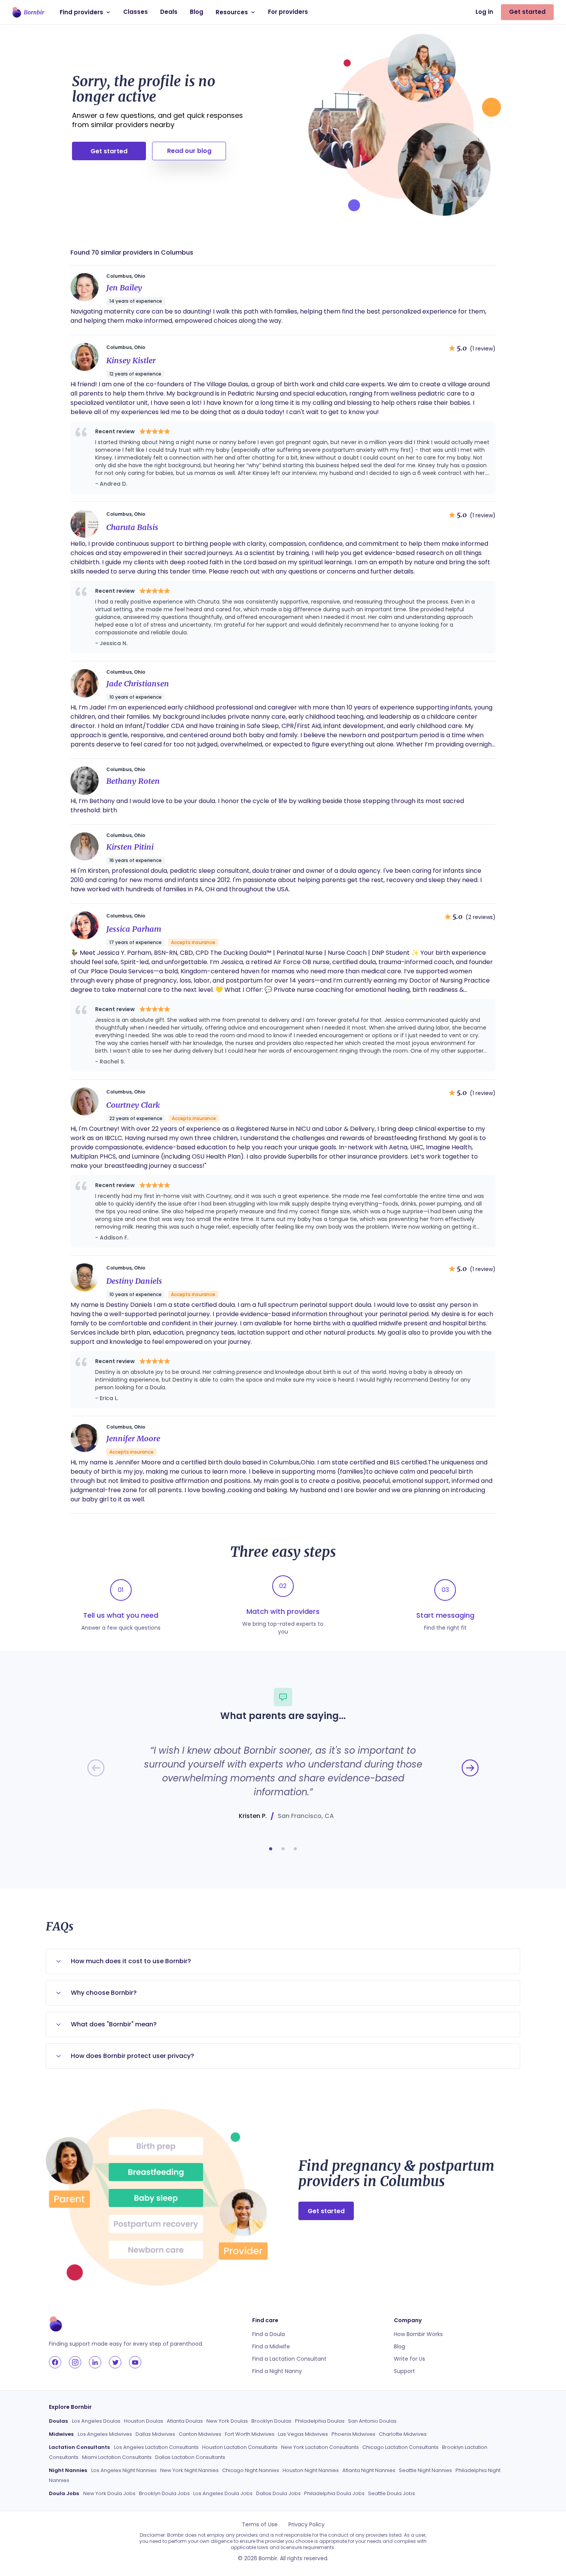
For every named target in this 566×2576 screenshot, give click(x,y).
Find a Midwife (271, 2346)
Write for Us (409, 2359)
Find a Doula (269, 2334)
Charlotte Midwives (403, 2434)
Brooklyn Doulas (271, 2421)
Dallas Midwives (155, 2434)
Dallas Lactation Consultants (190, 2457)
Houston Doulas (144, 2421)
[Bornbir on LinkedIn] (95, 2362)
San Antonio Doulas (372, 2421)
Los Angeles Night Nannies (124, 2470)
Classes (136, 12)
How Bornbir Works (418, 2334)
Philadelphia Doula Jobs (334, 2493)
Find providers (81, 12)
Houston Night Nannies (311, 2470)
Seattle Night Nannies (425, 2470)
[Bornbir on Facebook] (55, 2362)
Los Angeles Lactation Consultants (156, 2447)
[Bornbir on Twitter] (115, 2362)
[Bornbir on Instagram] (75, 2362)
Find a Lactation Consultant (289, 2359)
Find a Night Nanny (277, 2371)
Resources (232, 12)
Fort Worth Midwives (250, 2434)
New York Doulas (227, 2421)
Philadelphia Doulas (320, 2421)
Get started (527, 12)
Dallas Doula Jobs (278, 2493)
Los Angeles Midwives (105, 2434)
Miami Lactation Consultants (117, 2457)
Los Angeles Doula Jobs (223, 2493)
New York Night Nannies (189, 2470)
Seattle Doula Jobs (392, 2493)
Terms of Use (260, 2524)
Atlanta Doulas (185, 2421)
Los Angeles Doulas (96, 2421)
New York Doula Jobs (109, 2493)
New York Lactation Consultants (320, 2447)
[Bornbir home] (28, 12)
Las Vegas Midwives (303, 2434)
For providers (288, 12)
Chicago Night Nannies (251, 2470)
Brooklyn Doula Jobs (164, 2493)
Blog (197, 12)
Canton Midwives (200, 2434)
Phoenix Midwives (353, 2434)
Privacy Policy (306, 2524)
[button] (271, 1849)
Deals (169, 12)
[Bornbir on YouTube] (135, 2362)
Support (404, 2371)
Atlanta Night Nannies (369, 2470)
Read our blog (189, 151)
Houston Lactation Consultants (240, 2447)
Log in (484, 12)
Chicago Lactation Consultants (400, 2447)
